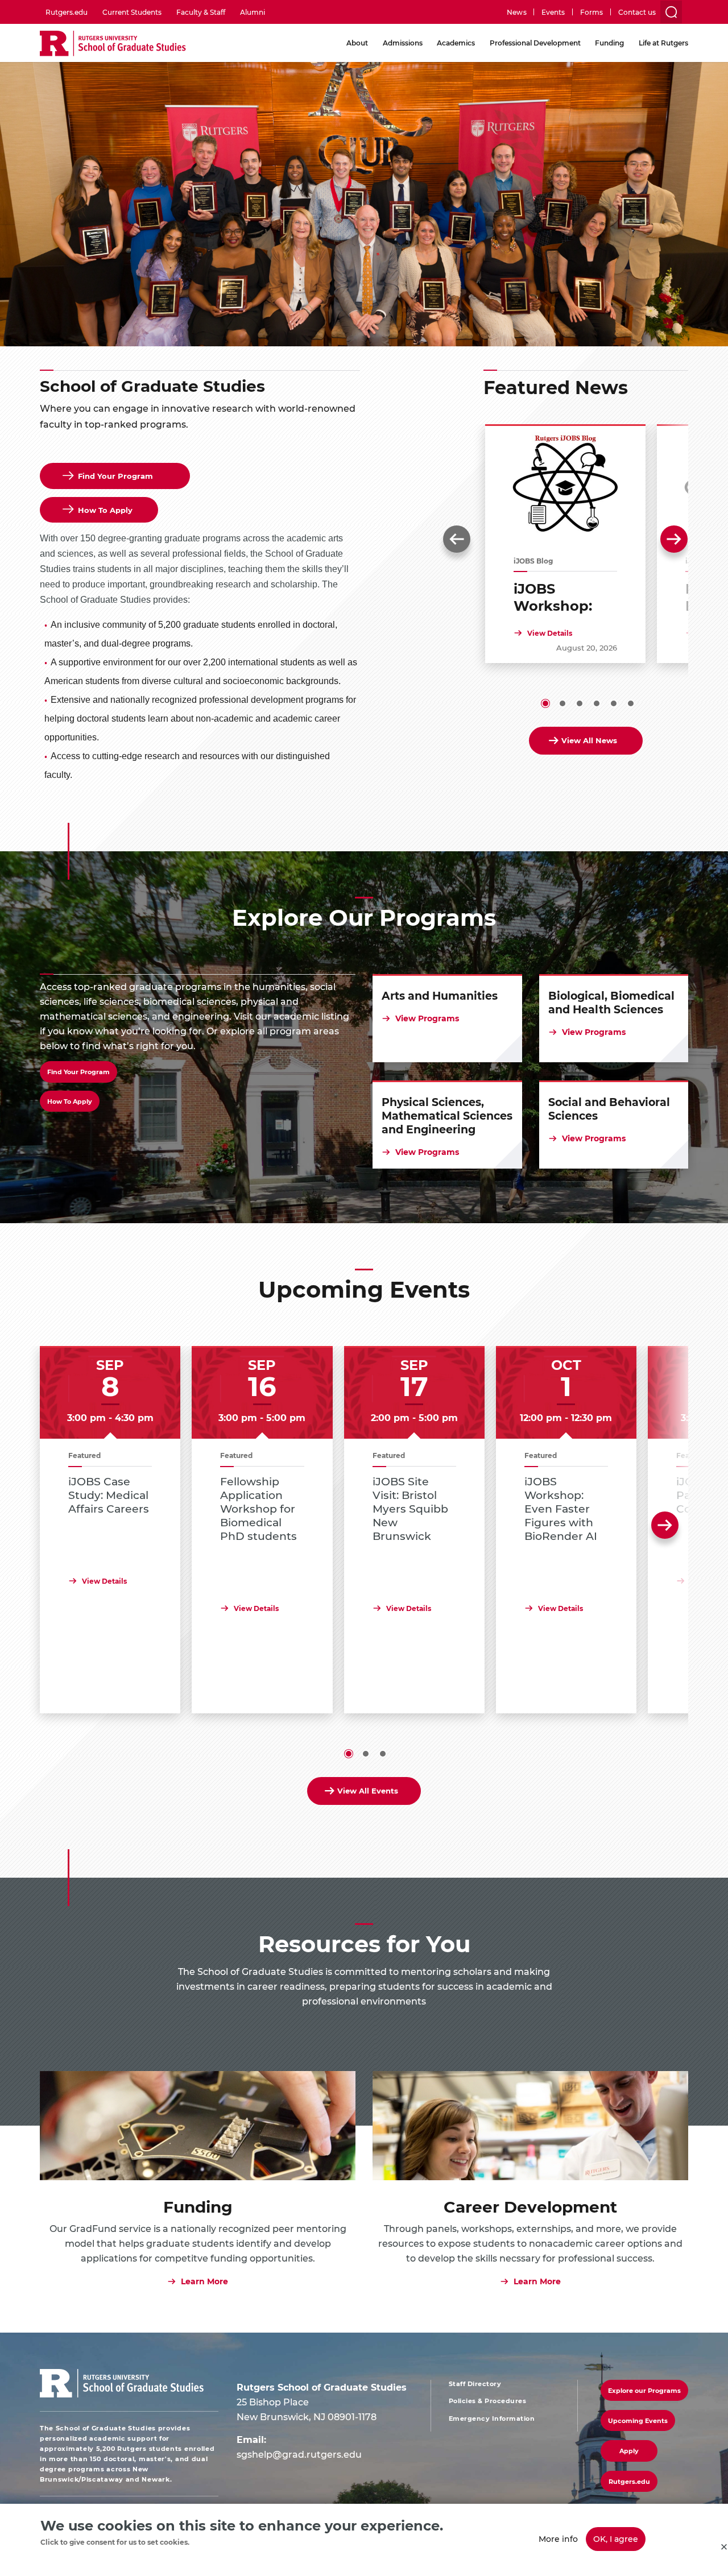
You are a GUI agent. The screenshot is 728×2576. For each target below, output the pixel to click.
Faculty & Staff (201, 12)
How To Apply (70, 1101)
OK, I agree (616, 2539)
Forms (591, 12)
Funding (609, 43)
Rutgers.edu (67, 12)
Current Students (132, 12)
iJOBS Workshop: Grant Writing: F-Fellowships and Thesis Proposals (564, 597)
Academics (456, 43)
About (357, 43)
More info (558, 2539)
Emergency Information (492, 2418)
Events (553, 12)
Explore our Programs (644, 2390)
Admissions (403, 43)
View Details (550, 633)
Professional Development (535, 43)
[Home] (113, 44)
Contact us (637, 12)
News (516, 12)
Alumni (253, 12)
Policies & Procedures (488, 2401)
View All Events (368, 1790)
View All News (589, 740)
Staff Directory (475, 2384)
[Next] (674, 539)
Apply (629, 2451)
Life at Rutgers (663, 43)
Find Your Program (78, 1072)
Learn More (204, 2281)
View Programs (427, 1018)
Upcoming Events (638, 2420)
